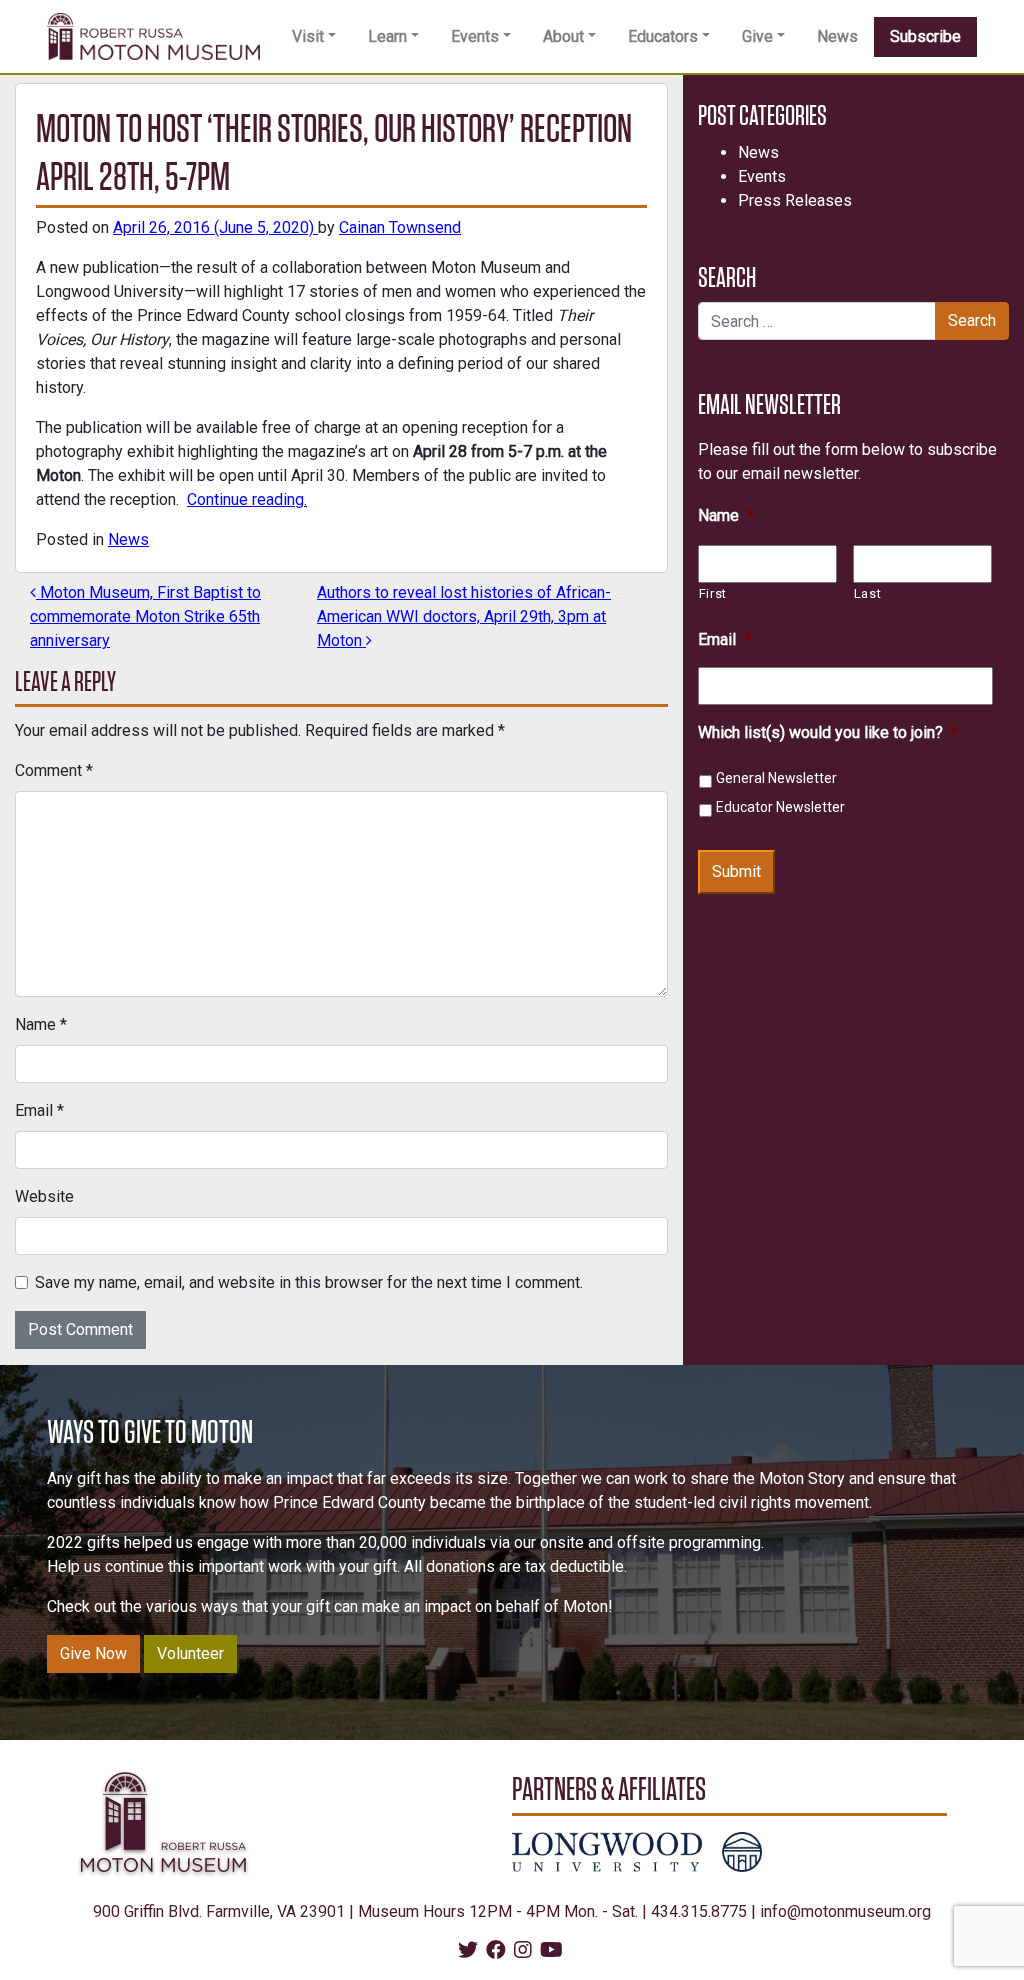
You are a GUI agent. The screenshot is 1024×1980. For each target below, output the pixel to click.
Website (44, 1196)
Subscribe (925, 36)
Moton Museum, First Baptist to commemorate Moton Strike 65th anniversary (145, 616)
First (713, 593)
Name (41, 1024)
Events (475, 36)
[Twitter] (468, 1951)
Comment (54, 770)
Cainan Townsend (400, 227)
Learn (387, 36)
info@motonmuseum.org (845, 1911)
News (837, 36)
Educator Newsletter (780, 807)
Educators (663, 36)
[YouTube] (551, 1951)
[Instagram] (523, 1951)
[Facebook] (496, 1951)
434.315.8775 (699, 1911)
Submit (736, 871)
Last (868, 593)
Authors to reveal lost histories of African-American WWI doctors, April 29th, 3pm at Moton (464, 616)
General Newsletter (776, 778)
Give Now (93, 1653)
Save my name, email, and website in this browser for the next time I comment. (309, 1282)
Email (39, 1110)
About (563, 36)
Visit (308, 36)
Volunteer (190, 1653)
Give (757, 36)
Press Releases (795, 200)
